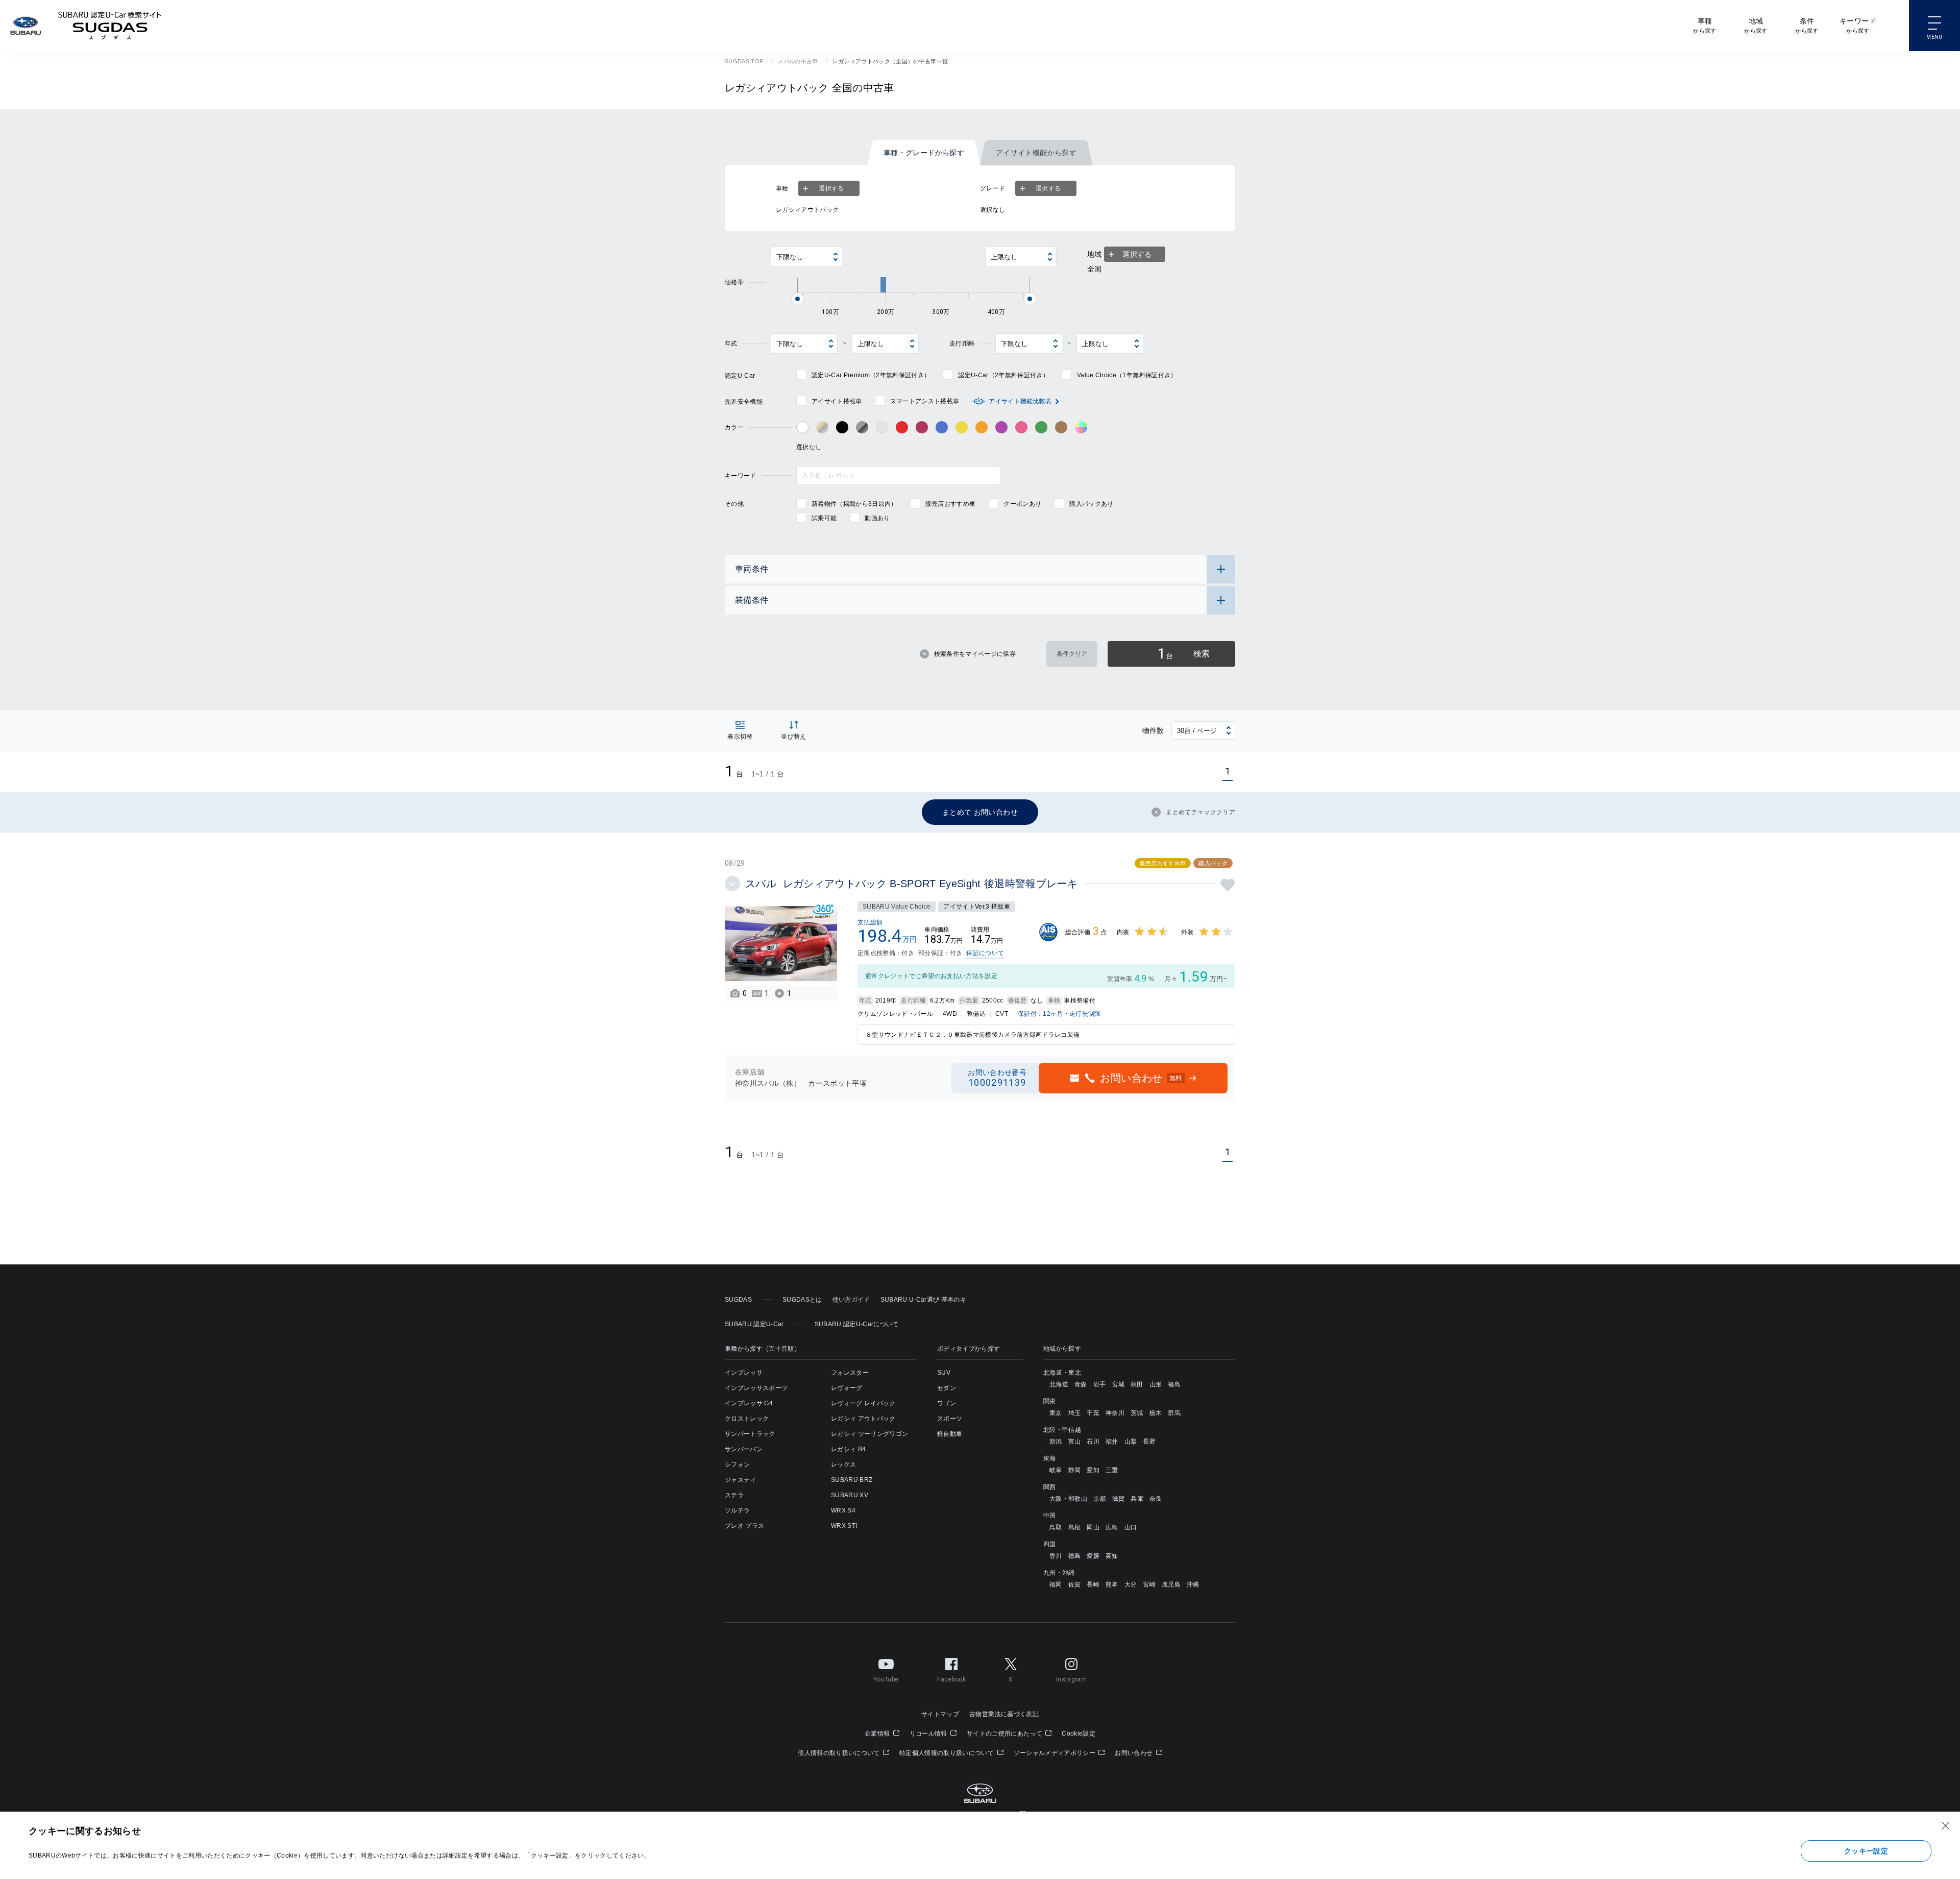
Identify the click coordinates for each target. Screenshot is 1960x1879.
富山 (1075, 1442)
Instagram (1071, 1679)
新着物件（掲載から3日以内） (854, 504)
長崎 (1093, 1584)
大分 (1131, 1584)
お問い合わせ (1134, 1753)
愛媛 (1093, 1556)
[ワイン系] (922, 427)
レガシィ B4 (848, 1449)
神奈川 (1115, 1413)
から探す (1705, 25)
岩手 (1100, 1384)
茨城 (1137, 1413)
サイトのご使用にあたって (1005, 1734)
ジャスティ (741, 1480)
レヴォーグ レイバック (863, 1403)
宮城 (1118, 1384)
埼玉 (1075, 1413)
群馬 (1174, 1413)
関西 (1050, 1487)
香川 (1056, 1556)
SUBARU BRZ (852, 1480)
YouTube (886, 1679)
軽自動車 (950, 1434)
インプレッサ (744, 1373)
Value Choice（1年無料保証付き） (1127, 375)
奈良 (1156, 1499)
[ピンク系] (1021, 427)
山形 (1156, 1384)
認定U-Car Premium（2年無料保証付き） (871, 375)
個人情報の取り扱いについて (840, 1753)
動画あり (877, 518)
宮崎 (1149, 1584)
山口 (1131, 1527)
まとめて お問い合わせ (980, 812)
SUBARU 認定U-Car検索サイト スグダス (110, 26)
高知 (1112, 1556)
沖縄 (1193, 1584)
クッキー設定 (1866, 1851)
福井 (1112, 1442)
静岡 (1075, 1470)
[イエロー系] (962, 427)
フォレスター (850, 1373)
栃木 (1156, 1413)
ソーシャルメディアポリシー (1056, 1753)
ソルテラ (737, 1510)
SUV (944, 1373)
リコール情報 (929, 1734)
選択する (831, 188)
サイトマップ (940, 1714)
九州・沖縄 (1059, 1573)
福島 (1174, 1384)
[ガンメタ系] (862, 427)
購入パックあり (1091, 504)
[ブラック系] (842, 427)
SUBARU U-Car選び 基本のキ (923, 1300)
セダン (947, 1388)
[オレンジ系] (982, 427)
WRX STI (844, 1526)
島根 (1075, 1527)
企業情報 (878, 1734)
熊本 (1112, 1584)
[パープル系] (1001, 427)
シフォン (737, 1465)
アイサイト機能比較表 (1020, 401)
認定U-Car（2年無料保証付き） (1003, 375)
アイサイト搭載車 (837, 401)
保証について (985, 953)
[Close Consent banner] (1946, 1826)
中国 (1050, 1516)
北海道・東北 (1062, 1373)
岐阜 (1056, 1470)
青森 (1081, 1384)
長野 (1149, 1442)
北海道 (1059, 1384)
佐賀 (1075, 1584)
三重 (1112, 1470)
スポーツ (950, 1419)
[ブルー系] (942, 427)
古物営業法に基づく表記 (1004, 1714)
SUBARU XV (850, 1495)
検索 (1184, 654)
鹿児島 (1171, 1584)
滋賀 (1119, 1499)
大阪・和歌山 (1068, 1499)
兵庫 (1137, 1499)
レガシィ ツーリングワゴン (869, 1434)
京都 (1100, 1499)
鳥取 (1056, 1527)
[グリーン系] (1041, 427)
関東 (1050, 1401)
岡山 (1093, 1527)
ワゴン (947, 1403)
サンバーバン (744, 1449)
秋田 (1137, 1384)
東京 (1056, 1413)
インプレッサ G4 (749, 1403)
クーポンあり (1022, 504)
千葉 (1093, 1413)
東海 (1050, 1458)
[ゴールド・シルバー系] (822, 427)
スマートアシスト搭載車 (925, 401)
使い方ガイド (851, 1300)
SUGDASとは (802, 1300)
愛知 (1093, 1470)
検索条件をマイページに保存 (975, 654)
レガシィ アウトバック (863, 1419)
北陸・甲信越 (1062, 1430)
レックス (843, 1465)
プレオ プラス (744, 1526)
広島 (1112, 1527)
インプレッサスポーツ (756, 1388)
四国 (1050, 1544)
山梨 (1131, 1442)
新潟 (1056, 1442)
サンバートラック (750, 1434)
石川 (1093, 1442)
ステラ (734, 1495)
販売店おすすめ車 (951, 504)
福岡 (1056, 1584)
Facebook (951, 1679)
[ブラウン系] (1061, 427)
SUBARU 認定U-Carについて (857, 1324)
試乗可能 (824, 518)
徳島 (1075, 1556)
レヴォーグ (847, 1388)
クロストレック (747, 1419)
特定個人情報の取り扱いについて (947, 1753)
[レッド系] (902, 427)
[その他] (1081, 427)
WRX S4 (843, 1510)
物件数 (1153, 730)
